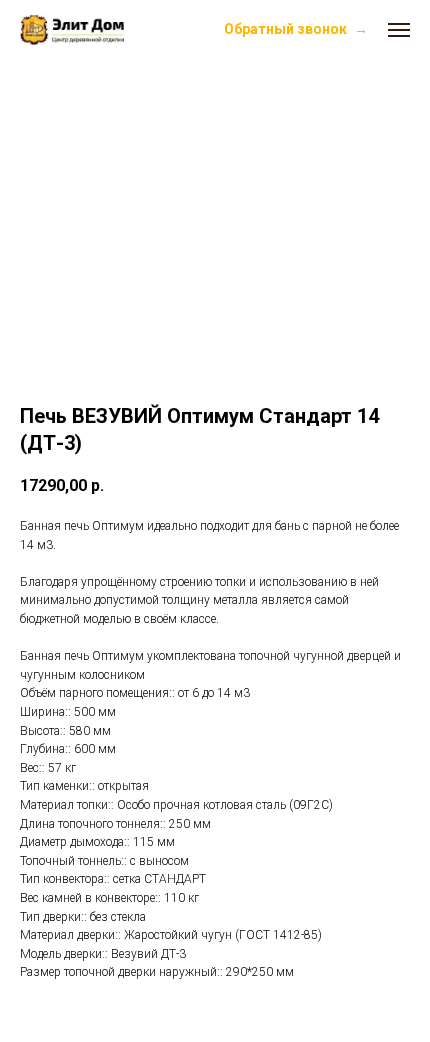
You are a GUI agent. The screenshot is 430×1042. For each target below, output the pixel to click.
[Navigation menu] (399, 30)
